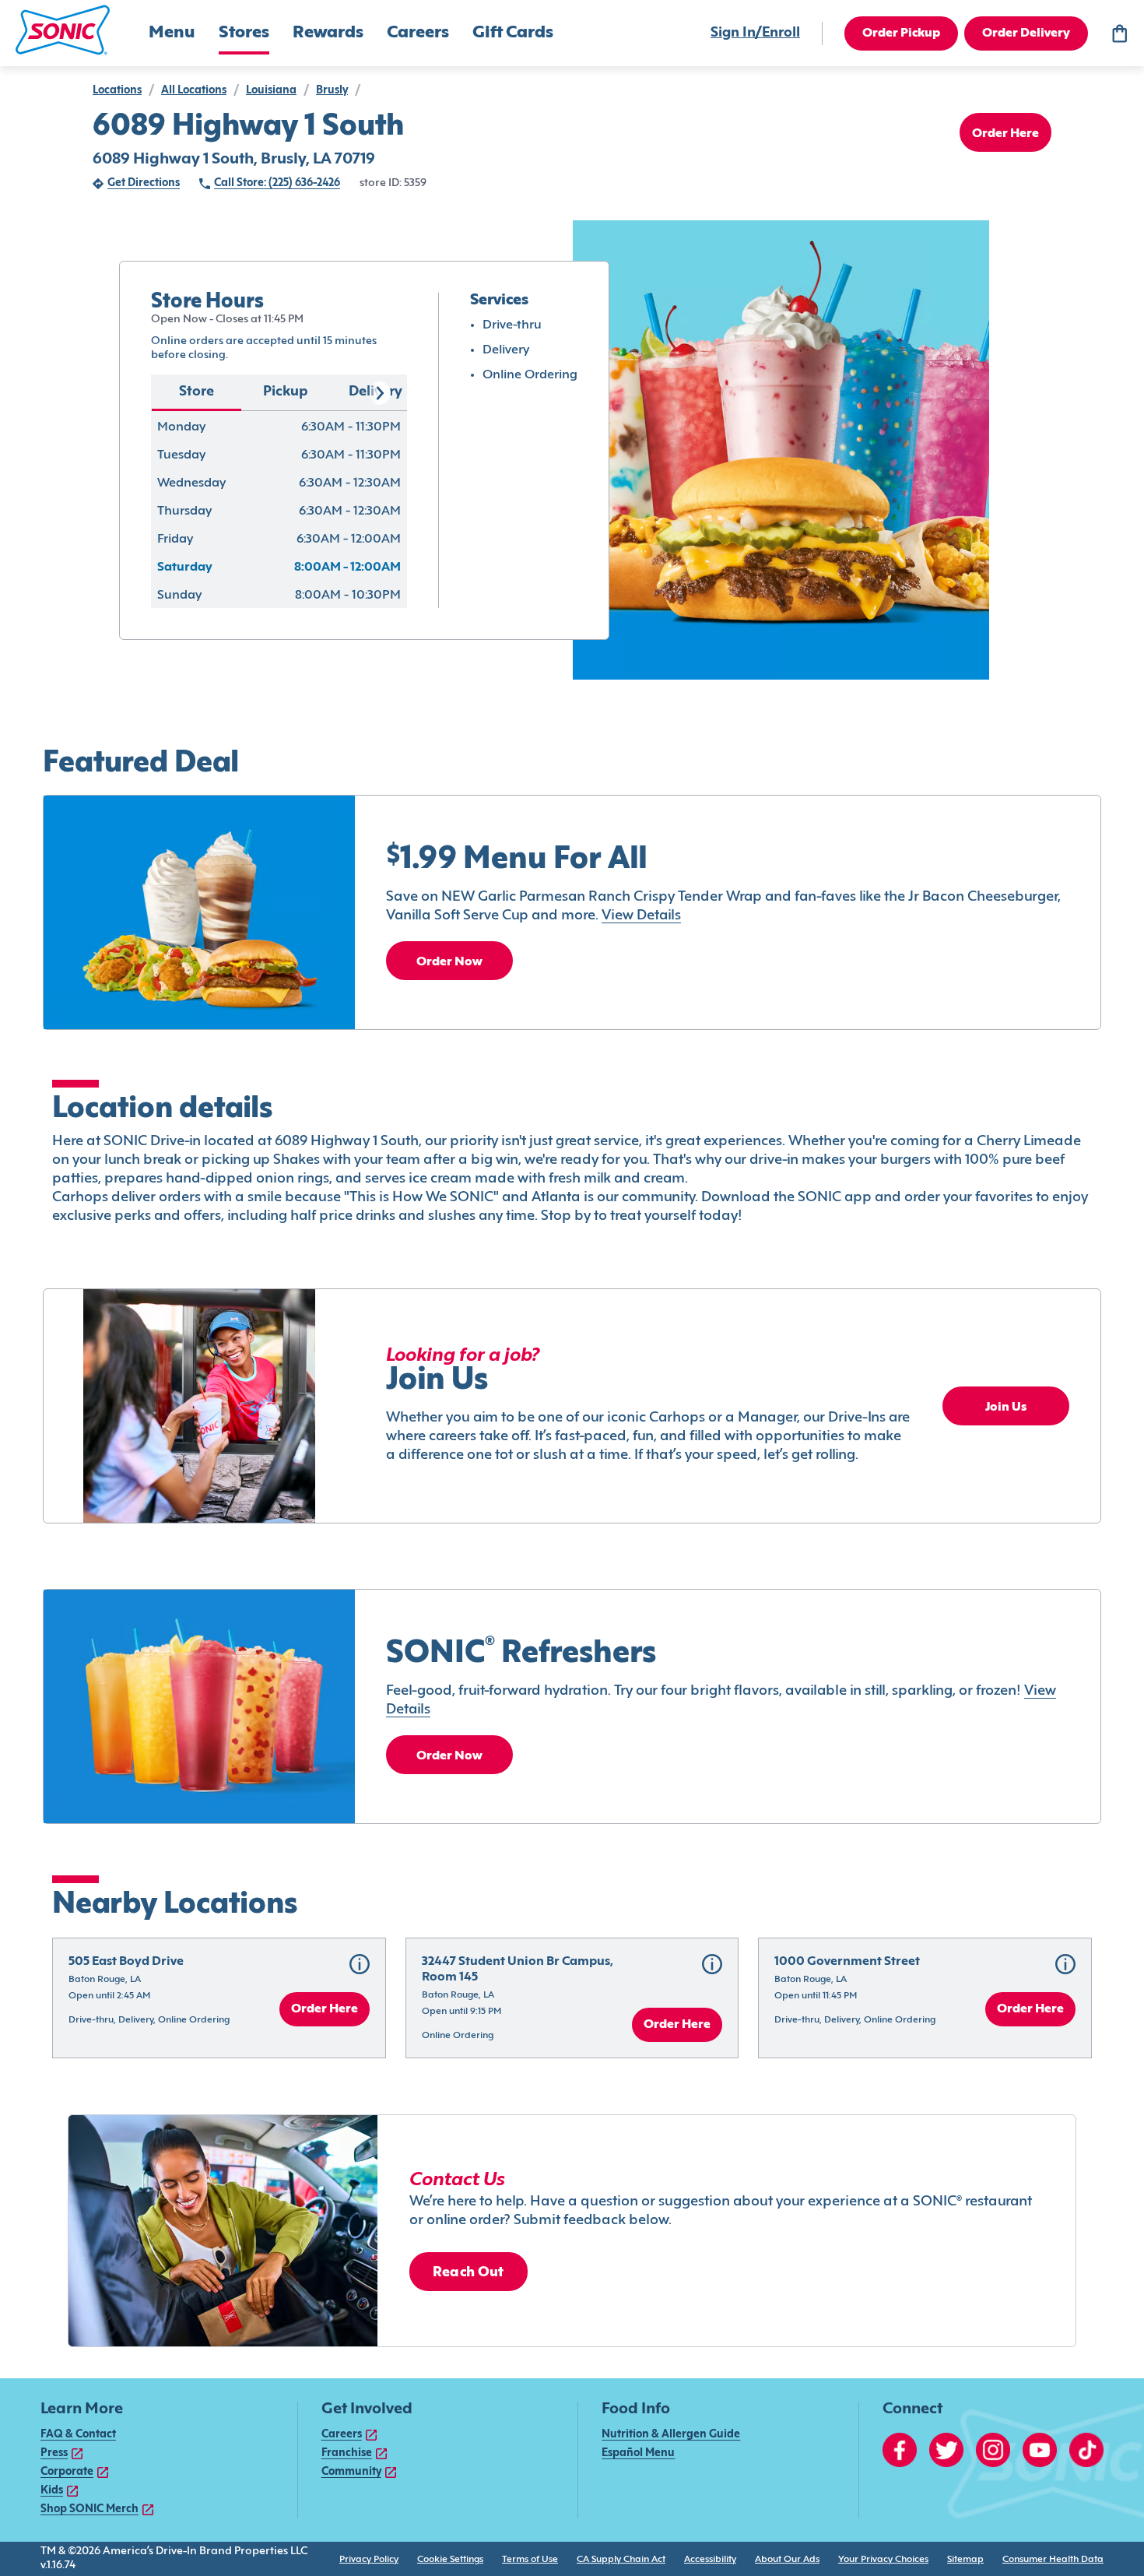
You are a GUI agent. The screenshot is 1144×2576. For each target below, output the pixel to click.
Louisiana (271, 91)
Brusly (332, 91)
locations (117, 91)
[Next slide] (379, 393)
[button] (63, 30)
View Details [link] (641, 916)
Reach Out (468, 2273)
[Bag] (1119, 33)
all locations (194, 91)
